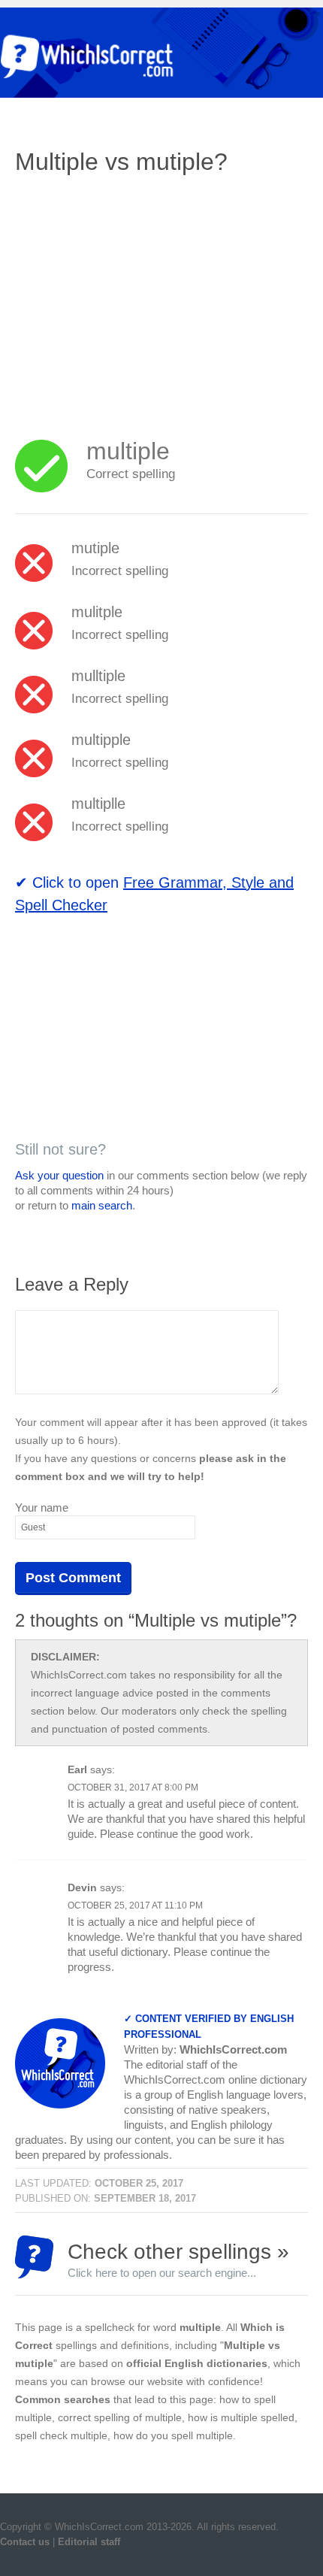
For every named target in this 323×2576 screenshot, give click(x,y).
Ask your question (59, 1175)
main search (102, 1205)
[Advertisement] (141, 297)
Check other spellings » (178, 2259)
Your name (42, 1507)
